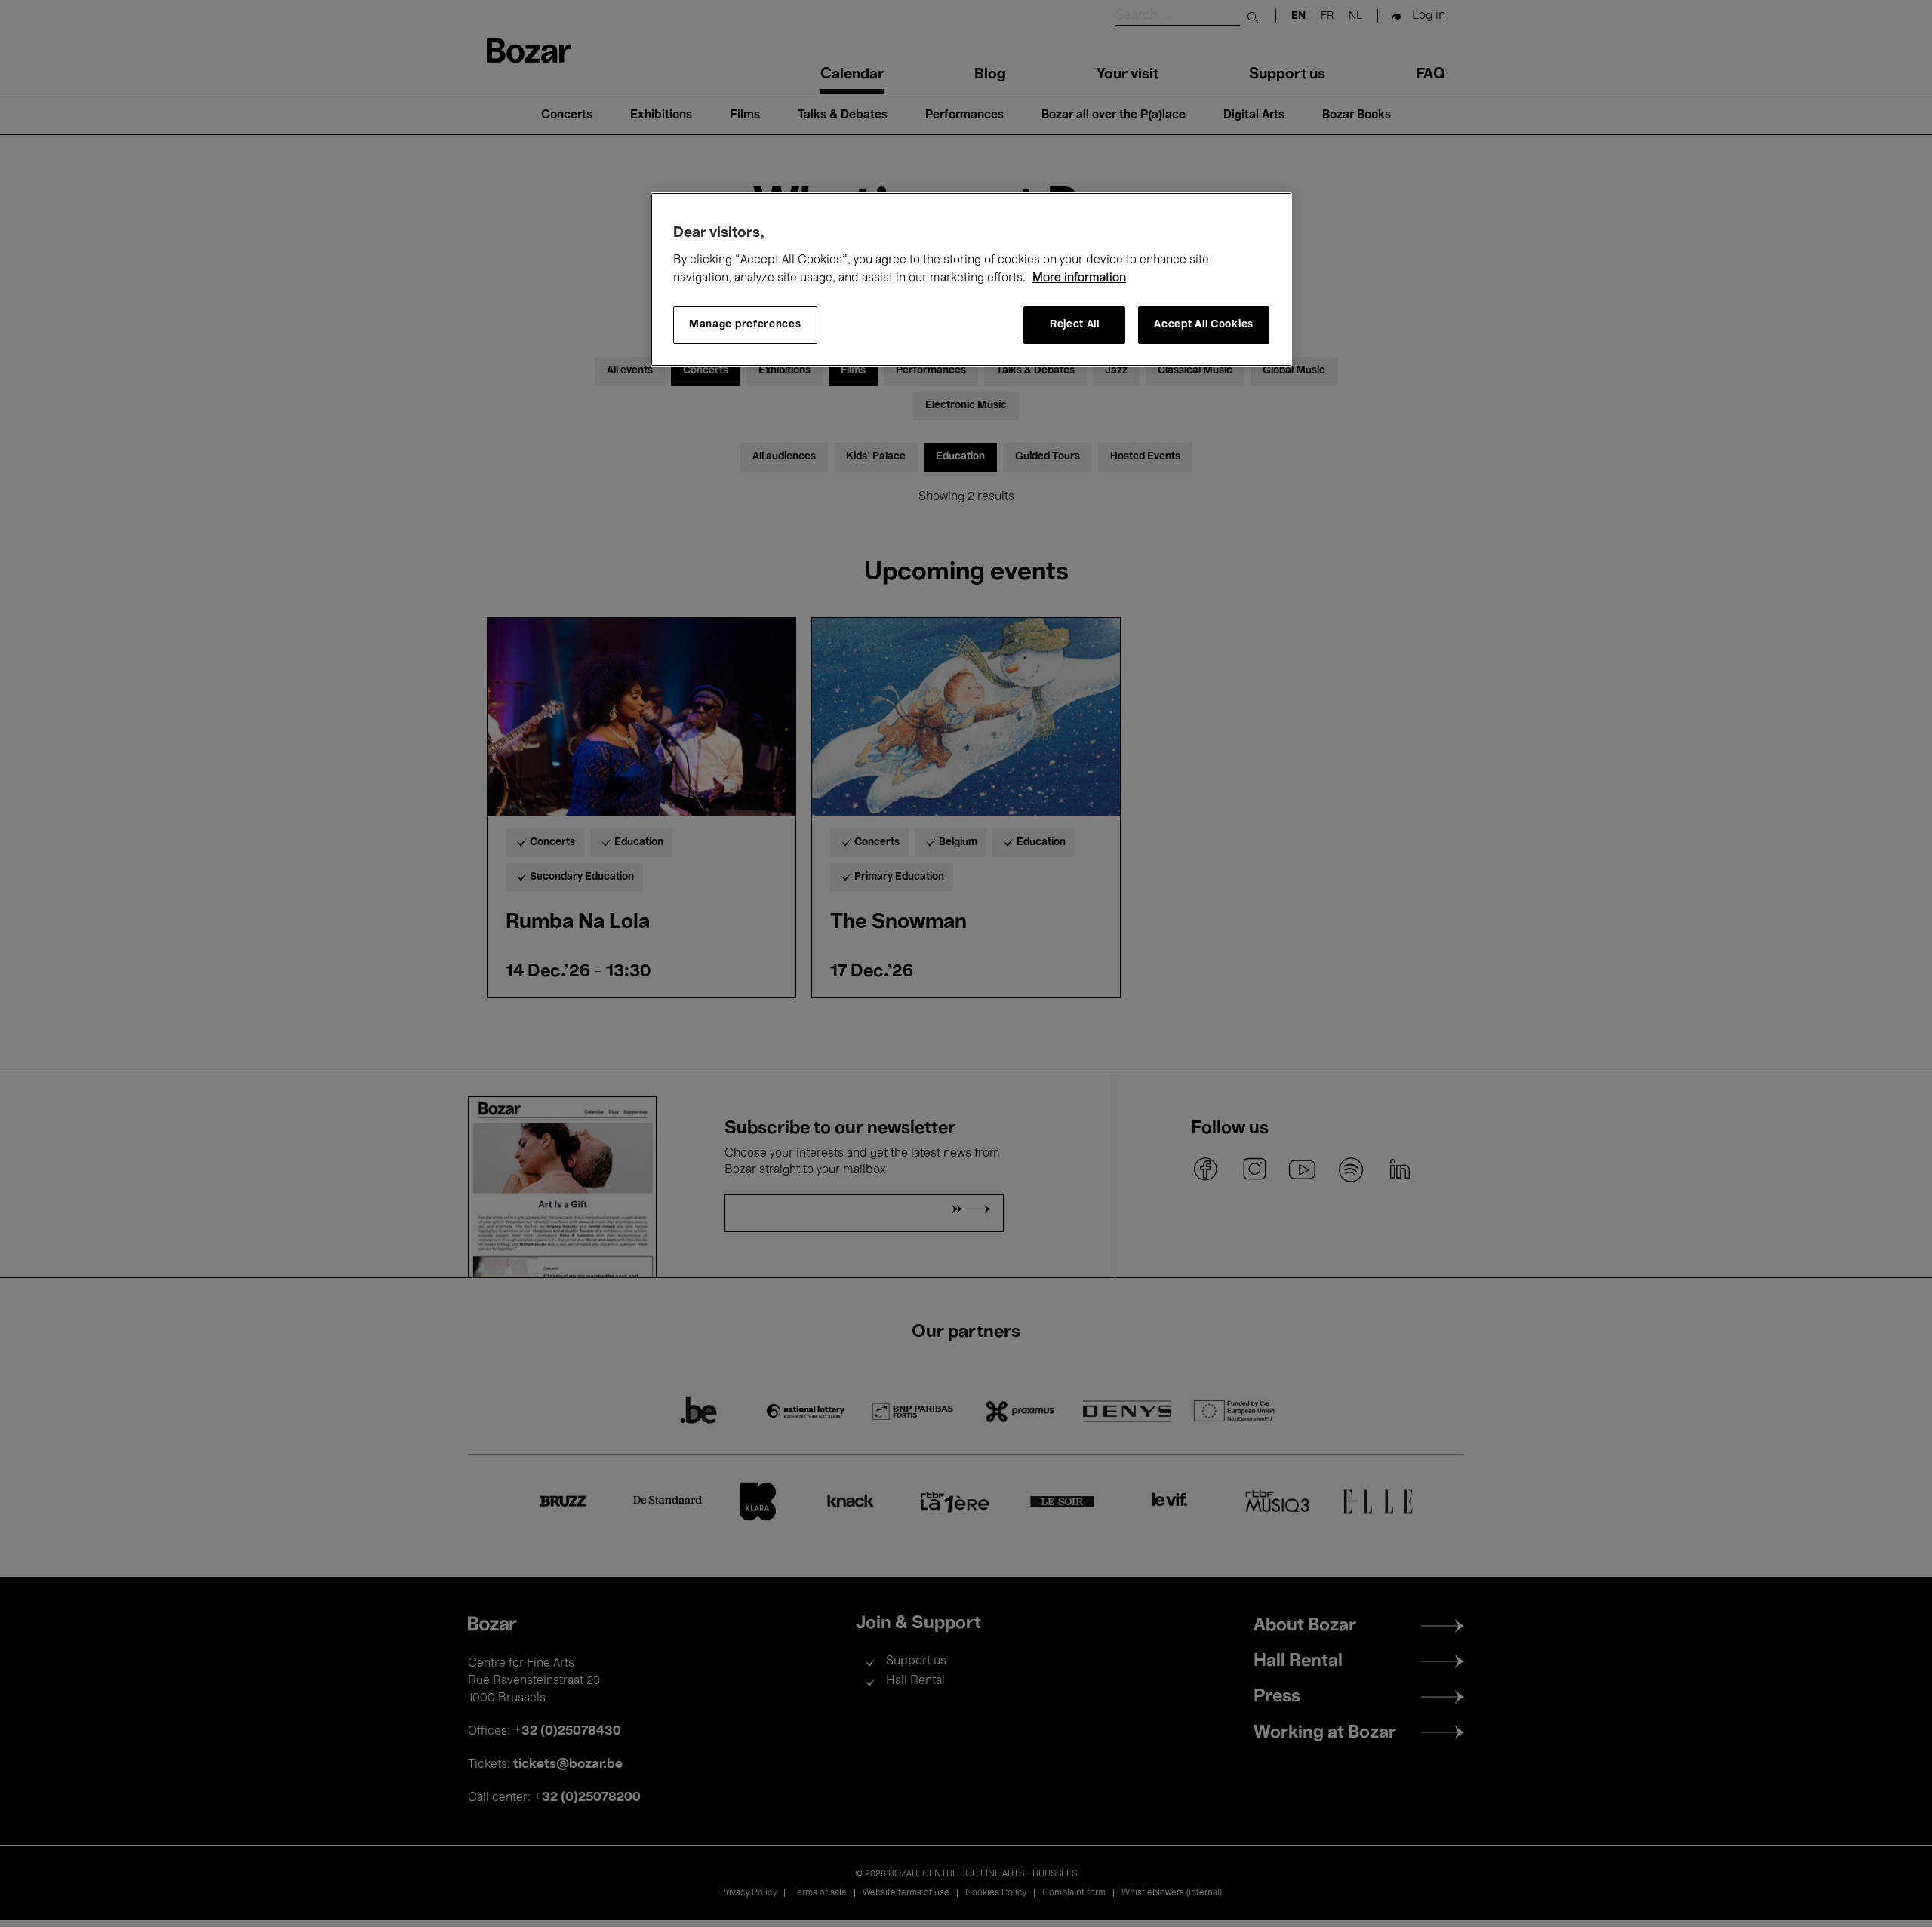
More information (1079, 278)
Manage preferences (745, 326)
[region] (971, 280)
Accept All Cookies (1204, 326)
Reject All (1075, 326)
